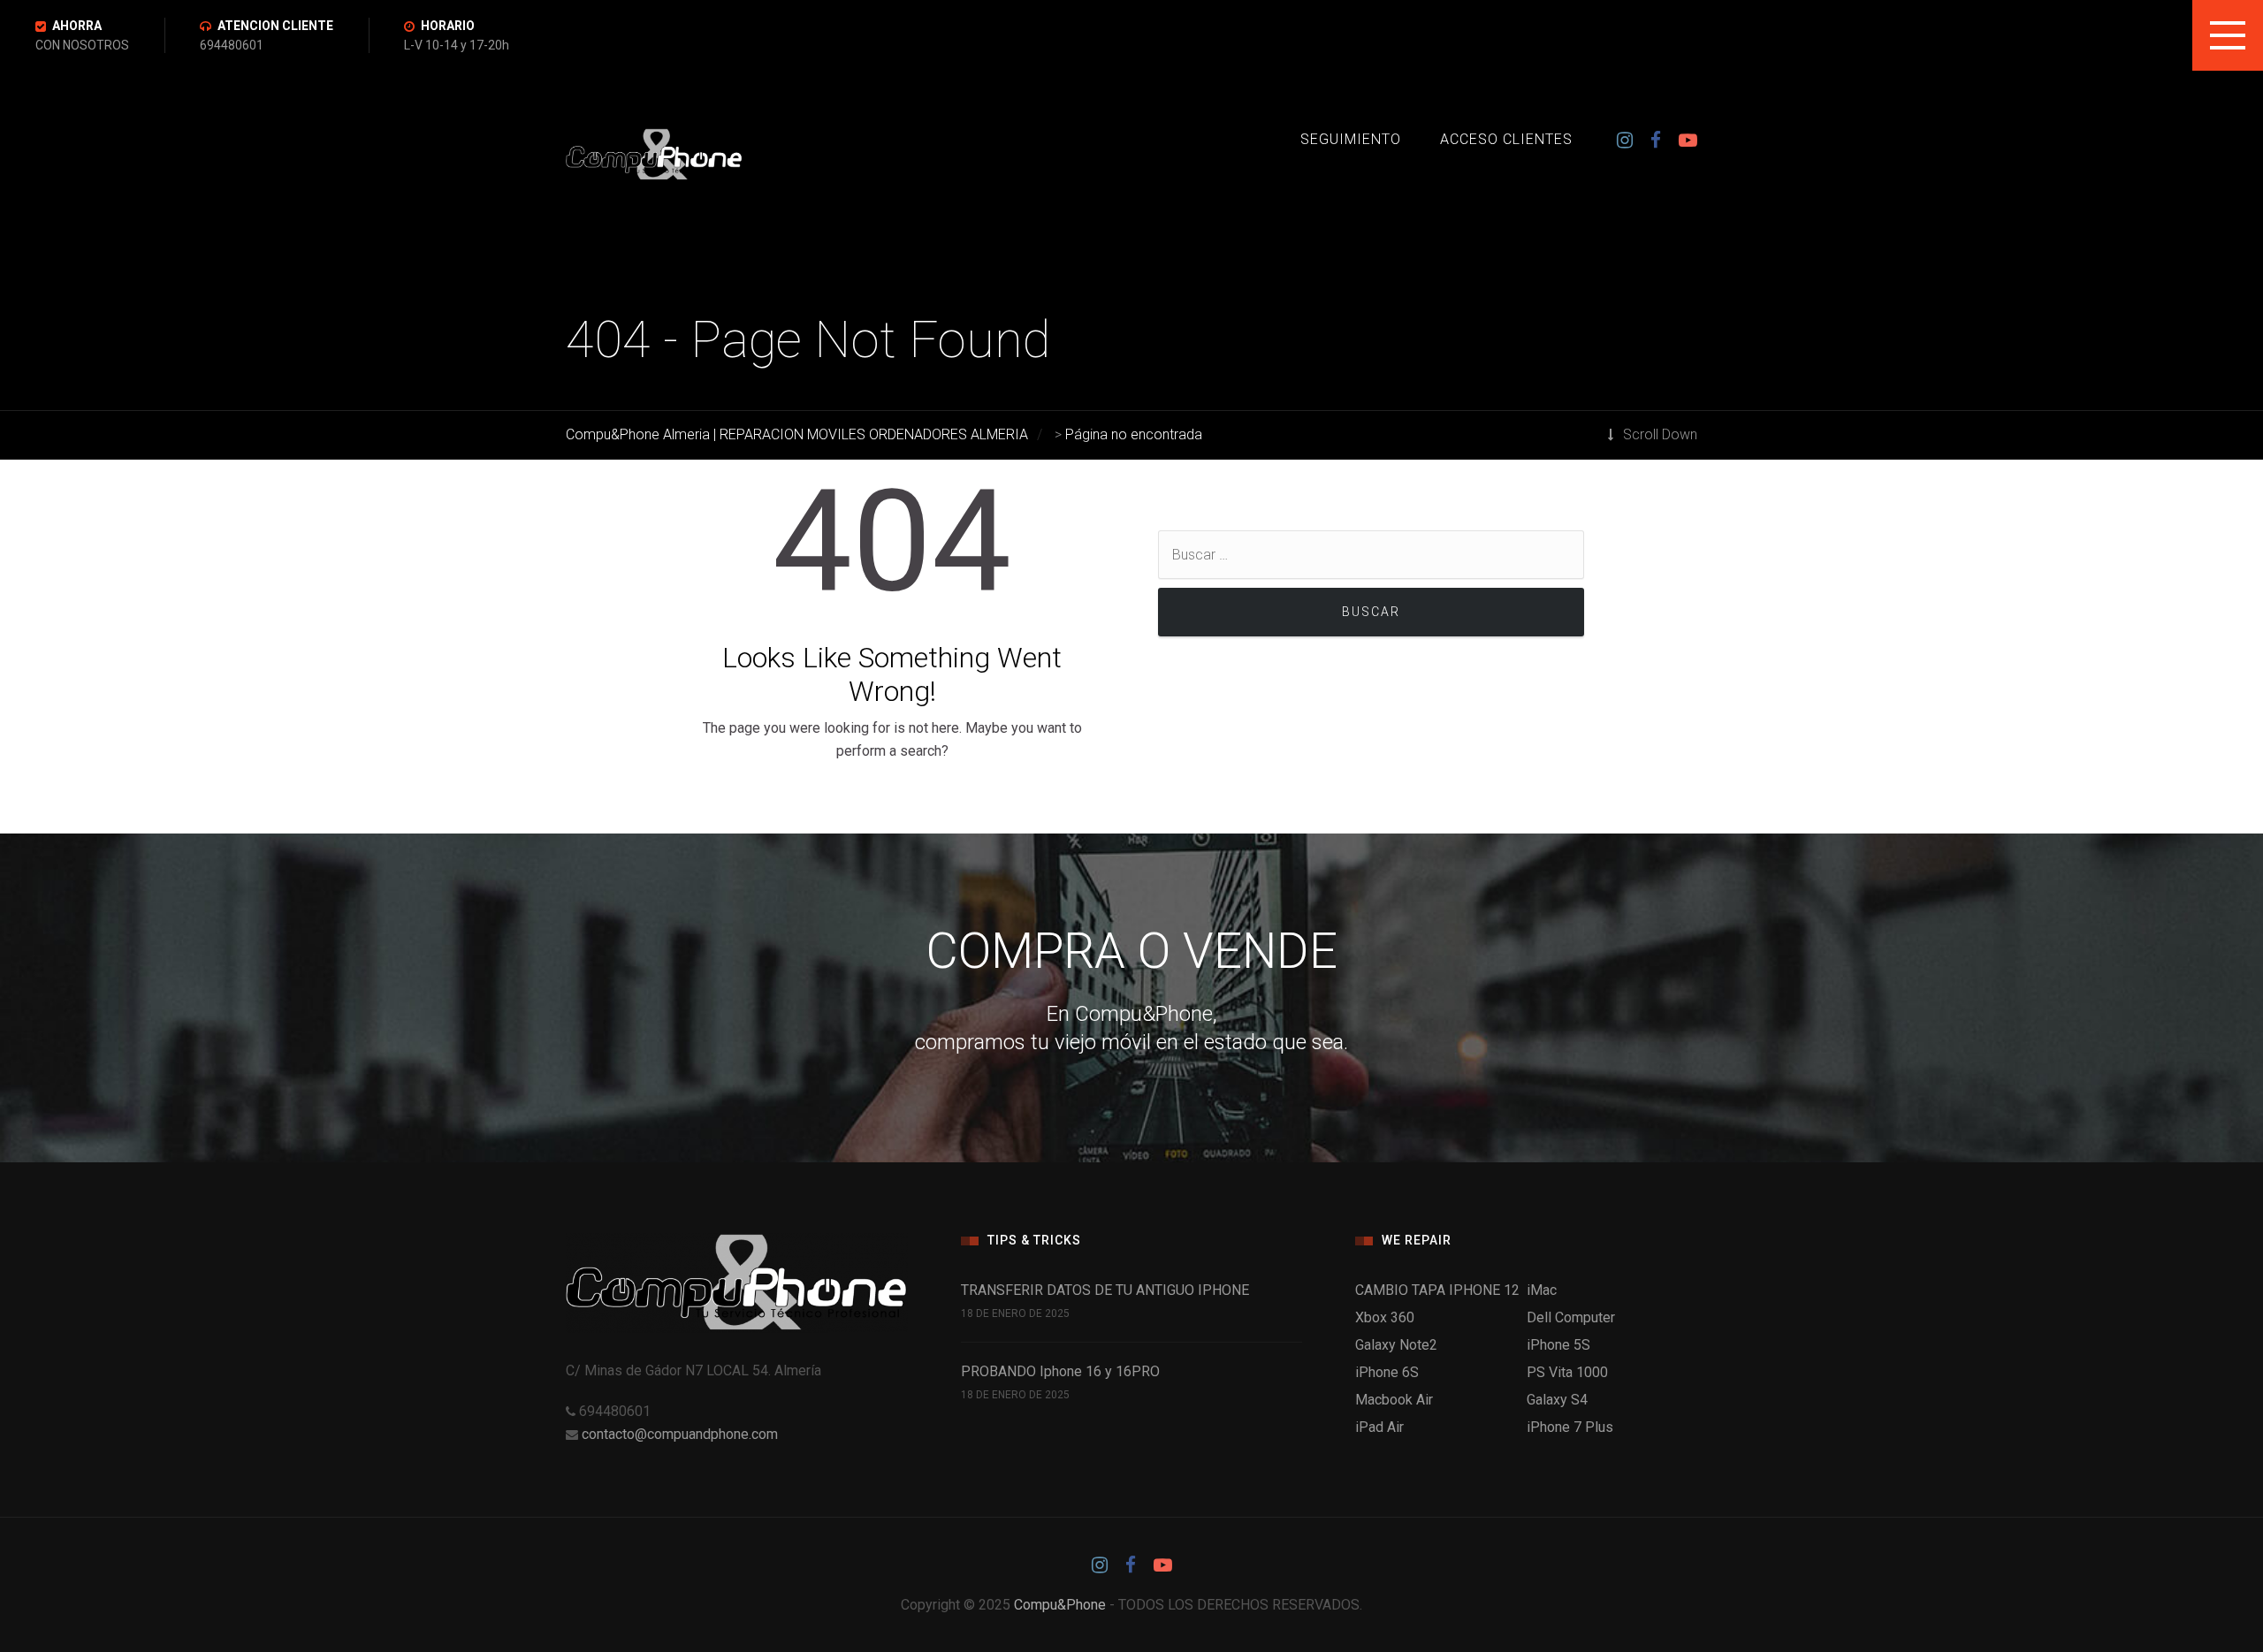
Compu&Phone (1060, 1605)
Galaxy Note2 (1396, 1345)
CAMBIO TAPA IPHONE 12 (1437, 1290)
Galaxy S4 (1557, 1400)
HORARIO (448, 26)
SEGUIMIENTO (1351, 139)
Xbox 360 (1385, 1317)
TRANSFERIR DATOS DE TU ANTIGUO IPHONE (1105, 1290)
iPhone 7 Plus (1570, 1427)
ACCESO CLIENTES (1506, 139)
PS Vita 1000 (1567, 1372)
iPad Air (1379, 1427)
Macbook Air (1394, 1400)
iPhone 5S (1558, 1345)
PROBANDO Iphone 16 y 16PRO (1060, 1371)
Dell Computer (1571, 1317)
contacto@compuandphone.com (680, 1434)
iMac (1542, 1290)
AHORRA (77, 26)
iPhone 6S (1387, 1372)
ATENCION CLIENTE (275, 26)
